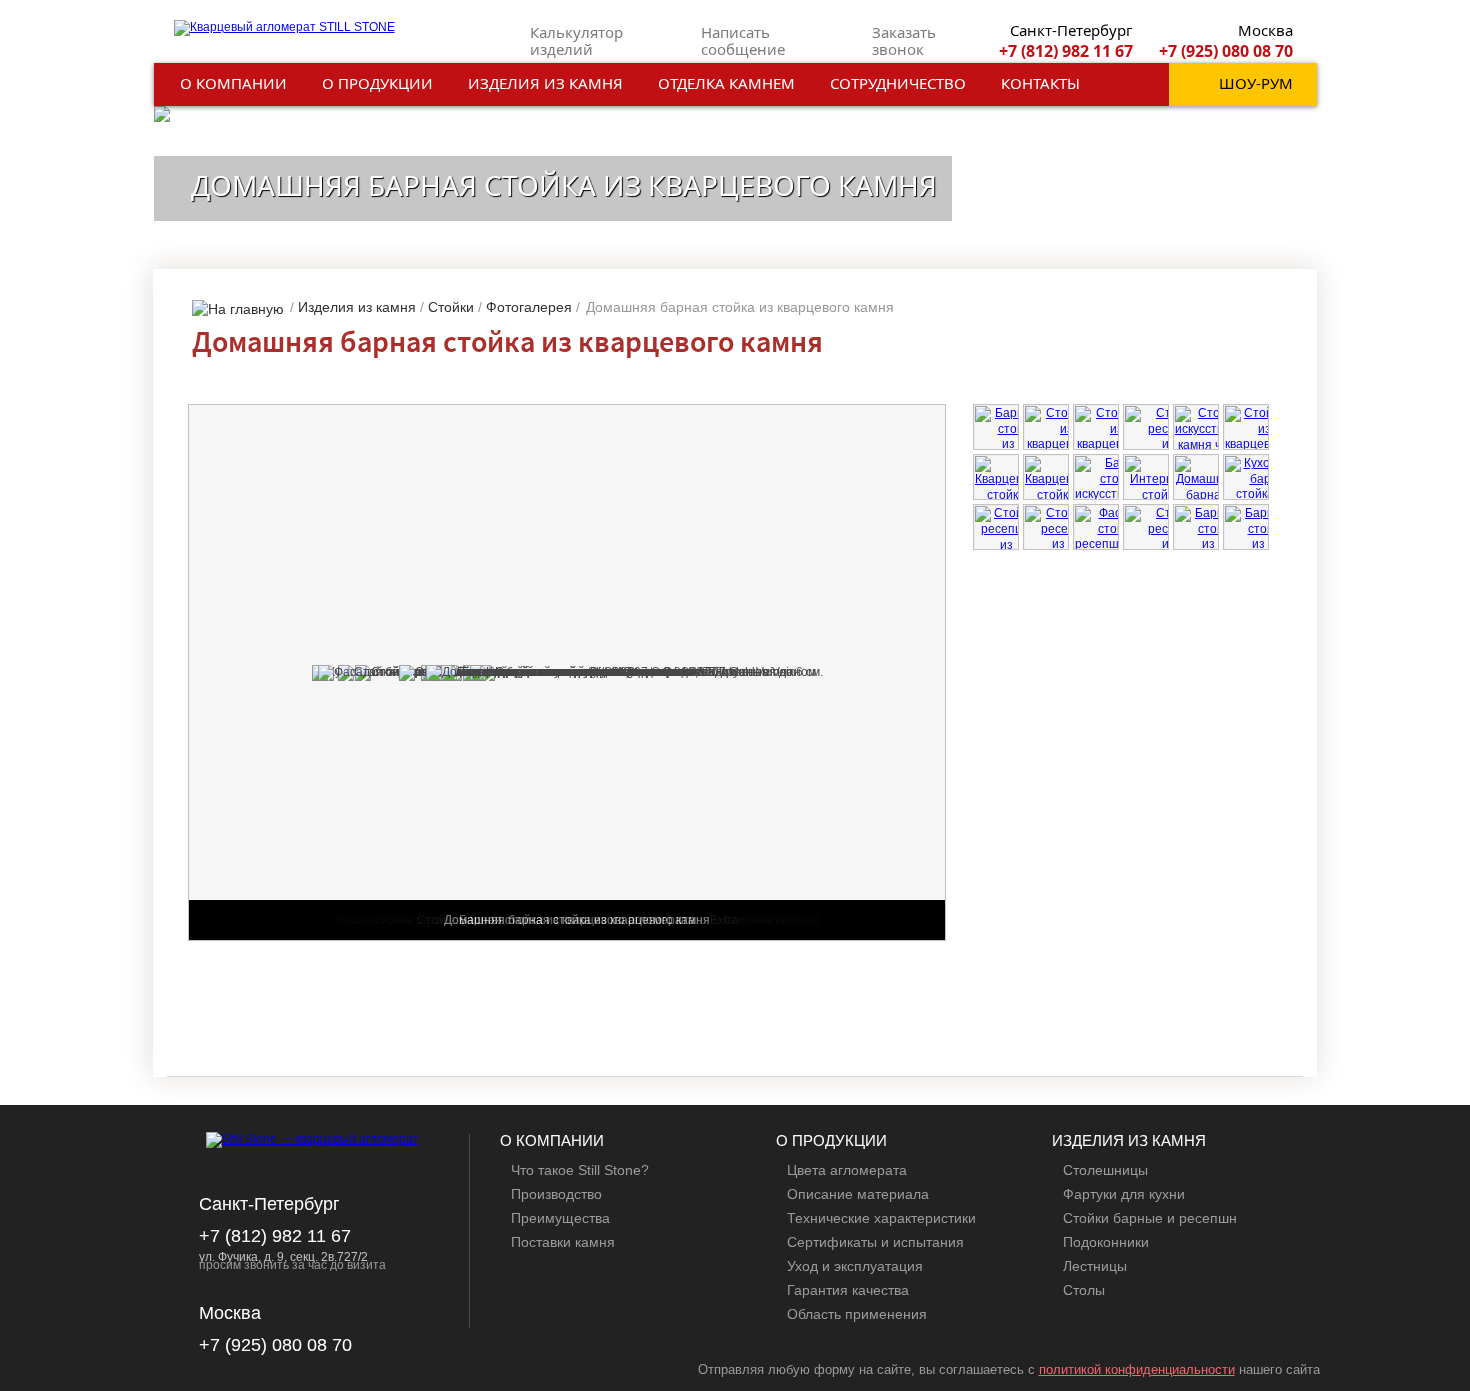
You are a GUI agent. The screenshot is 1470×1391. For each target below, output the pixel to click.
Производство (556, 1194)
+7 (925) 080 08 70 (1226, 51)
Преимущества (560, 1218)
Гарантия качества (848, 1290)
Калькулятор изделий (576, 40)
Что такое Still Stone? (580, 1170)
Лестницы (1095, 1266)
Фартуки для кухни (1124, 1194)
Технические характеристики (881, 1218)
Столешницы (1105, 1170)
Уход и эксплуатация (855, 1266)
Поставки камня (563, 1242)
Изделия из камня (545, 83)
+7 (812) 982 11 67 (1066, 51)
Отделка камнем (726, 83)
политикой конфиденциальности (1137, 1369)
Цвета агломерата (847, 1170)
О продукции (377, 83)
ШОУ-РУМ (1256, 83)
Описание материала (858, 1194)
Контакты (1040, 83)
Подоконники (1106, 1242)
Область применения (857, 1314)
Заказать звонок (904, 40)
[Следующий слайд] (1266, 1043)
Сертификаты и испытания (875, 1242)
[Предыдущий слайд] (1249, 1043)
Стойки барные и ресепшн (1150, 1218)
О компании (233, 83)
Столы (1084, 1290)
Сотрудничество (898, 83)
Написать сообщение (743, 40)
